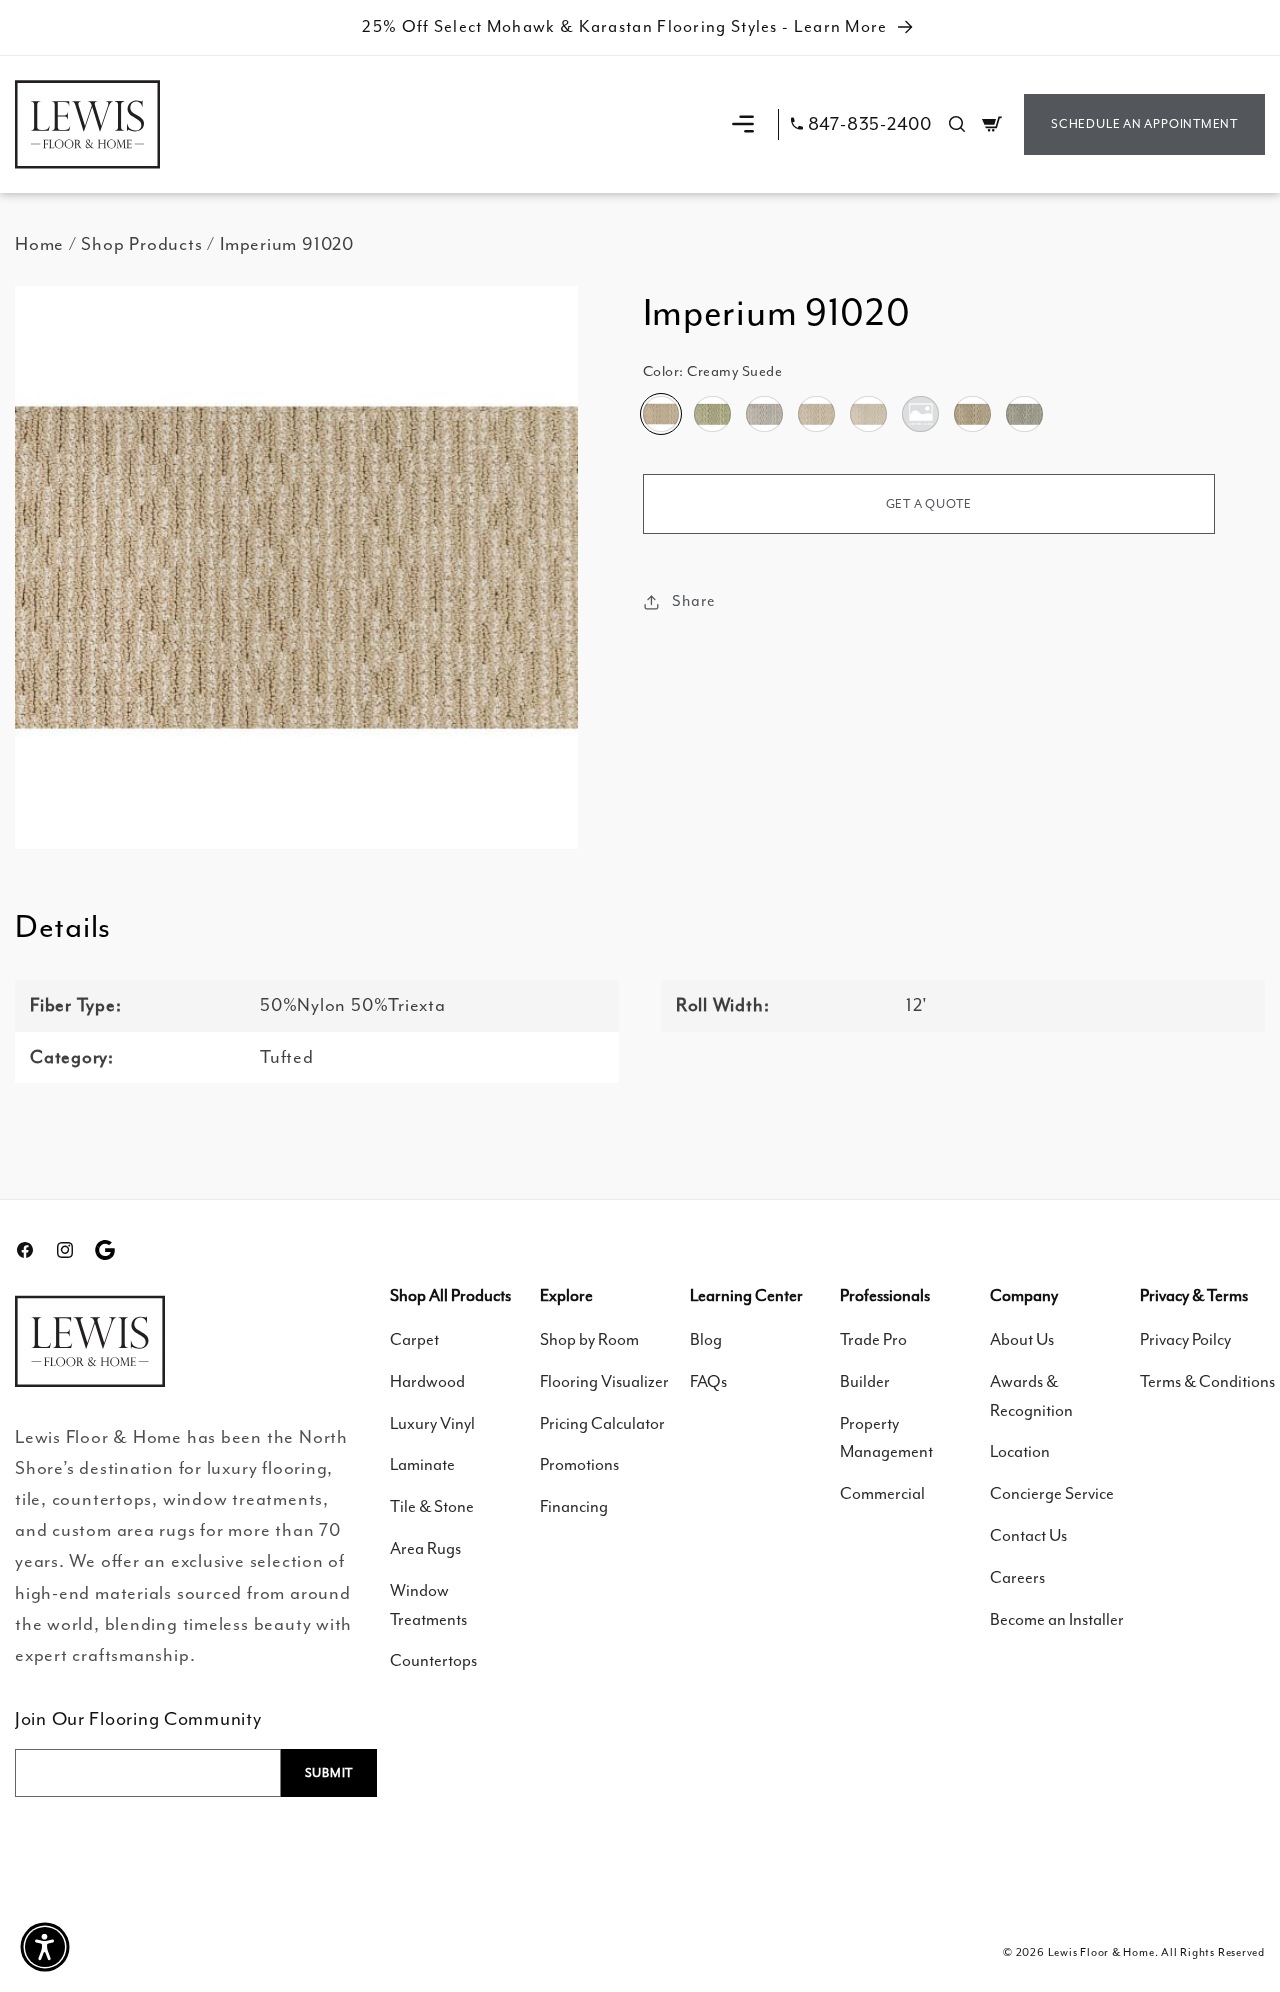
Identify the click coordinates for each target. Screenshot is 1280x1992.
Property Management (886, 1438)
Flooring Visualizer (604, 1381)
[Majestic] (920, 414)
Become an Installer (1057, 1619)
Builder (865, 1381)
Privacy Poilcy (1185, 1339)
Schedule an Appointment (1144, 124)
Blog (706, 1339)
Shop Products (141, 244)
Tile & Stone (432, 1506)
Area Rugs (425, 1548)
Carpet (414, 1339)
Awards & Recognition (1031, 1396)
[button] (743, 124)
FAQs (708, 1381)
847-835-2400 (870, 124)
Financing (574, 1506)
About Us (1022, 1339)
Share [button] (693, 601)
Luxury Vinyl (432, 1423)
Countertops (433, 1660)
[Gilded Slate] (764, 414)
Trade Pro (873, 1339)
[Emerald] (712, 414)
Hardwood (427, 1381)
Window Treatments (428, 1605)
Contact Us (1028, 1535)
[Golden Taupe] (816, 414)
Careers (1017, 1577)
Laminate (422, 1464)
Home (39, 244)
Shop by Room (589, 1339)
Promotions (579, 1464)
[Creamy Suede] (661, 414)
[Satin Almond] (972, 414)
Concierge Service (1052, 1493)
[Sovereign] (1024, 414)
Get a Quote (929, 504)
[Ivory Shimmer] (868, 414)
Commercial (882, 1493)
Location (1020, 1451)
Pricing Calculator (602, 1423)
